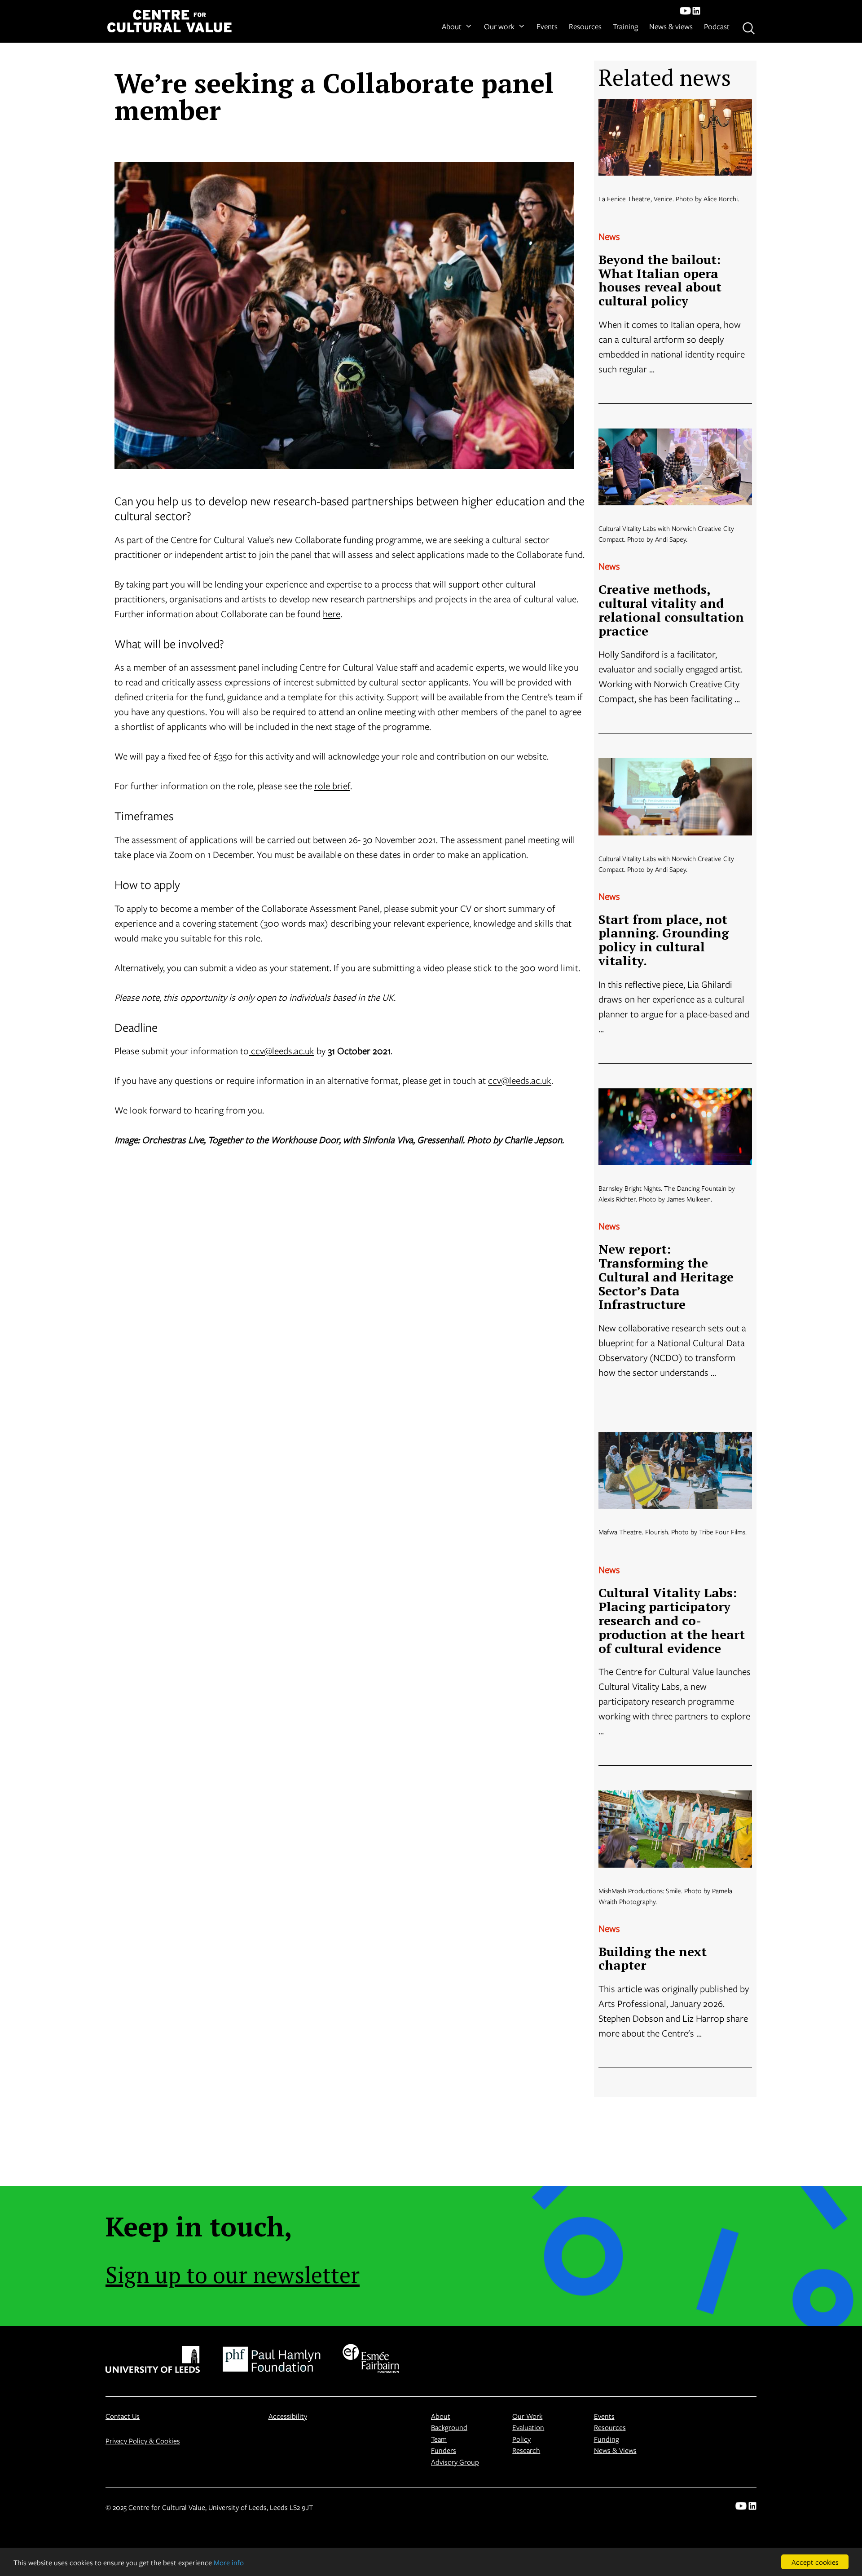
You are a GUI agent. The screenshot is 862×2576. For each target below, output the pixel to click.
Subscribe (313, 1325)
